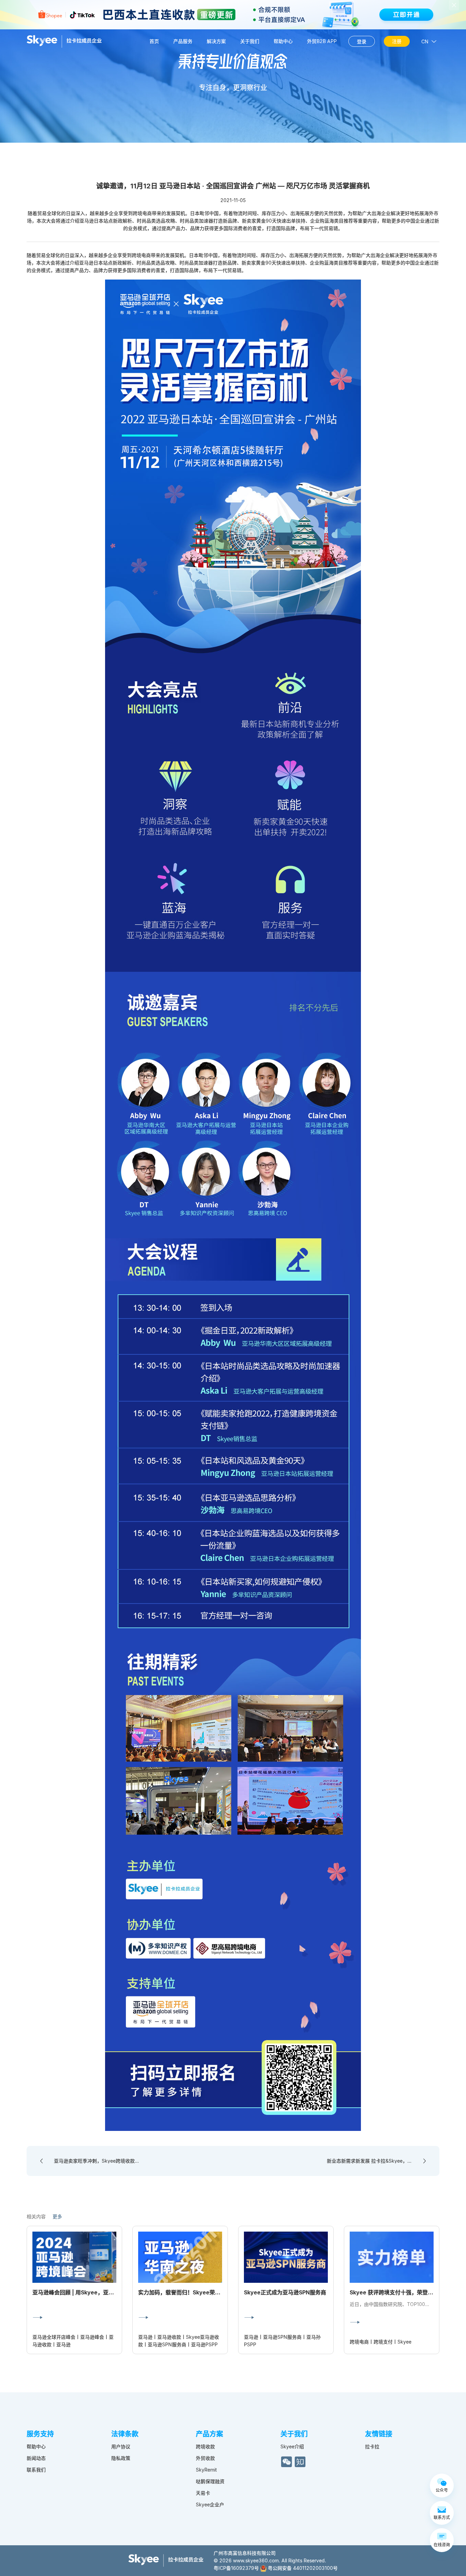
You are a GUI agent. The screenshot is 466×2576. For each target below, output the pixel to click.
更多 (57, 2216)
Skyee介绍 (292, 2446)
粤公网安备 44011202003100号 (302, 2568)
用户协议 (121, 2446)
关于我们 (250, 41)
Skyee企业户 (210, 2504)
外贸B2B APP (322, 41)
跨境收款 (205, 2446)
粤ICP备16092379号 (236, 2568)
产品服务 (183, 41)
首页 (154, 41)
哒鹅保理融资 (210, 2481)
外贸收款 (205, 2458)
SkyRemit (206, 2470)
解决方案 (216, 41)
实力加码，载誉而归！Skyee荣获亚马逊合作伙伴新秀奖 (207, 2292)
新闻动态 (36, 2458)
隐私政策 (121, 2458)
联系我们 (36, 2470)
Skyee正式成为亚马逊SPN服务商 (285, 2292)
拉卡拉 (372, 2446)
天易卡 (203, 2493)
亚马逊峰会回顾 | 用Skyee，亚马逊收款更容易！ (92, 2292)
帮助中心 (283, 41)
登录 (362, 41)
